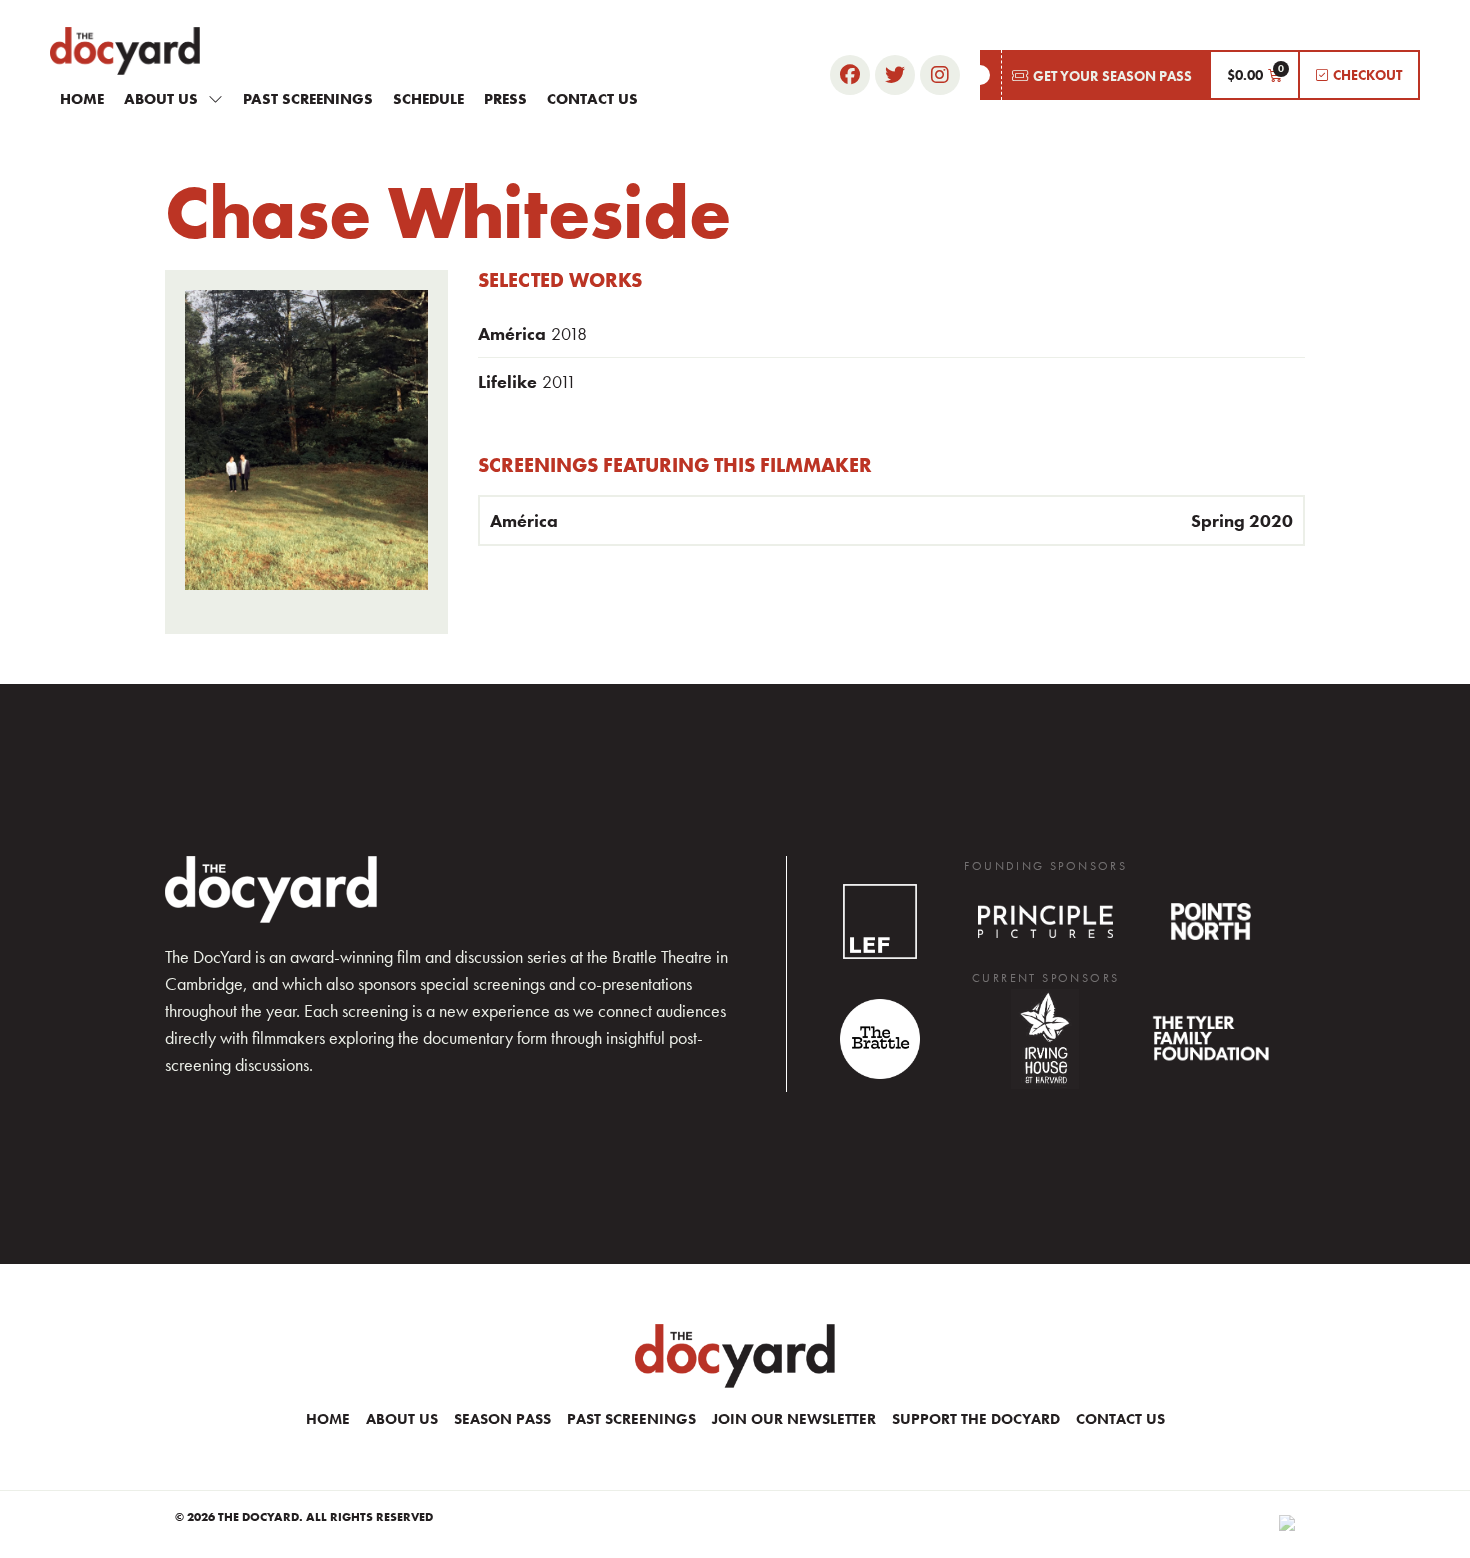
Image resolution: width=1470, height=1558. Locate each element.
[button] (1094, 75)
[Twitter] (895, 75)
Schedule (428, 99)
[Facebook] (850, 75)
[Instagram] (940, 75)
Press (505, 99)
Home (82, 99)
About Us (161, 99)
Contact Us (592, 99)
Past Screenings (308, 99)
